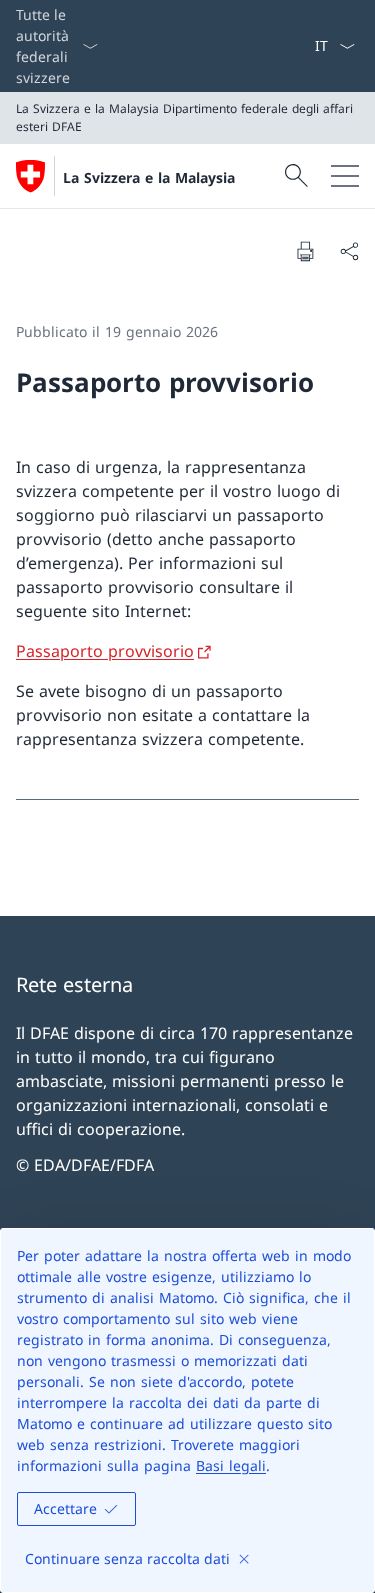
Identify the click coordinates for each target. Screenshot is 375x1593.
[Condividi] (349, 251)
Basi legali (231, 1465)
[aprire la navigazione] (345, 176)
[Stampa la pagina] (305, 251)
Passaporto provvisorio (105, 651)
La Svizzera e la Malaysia (149, 177)
